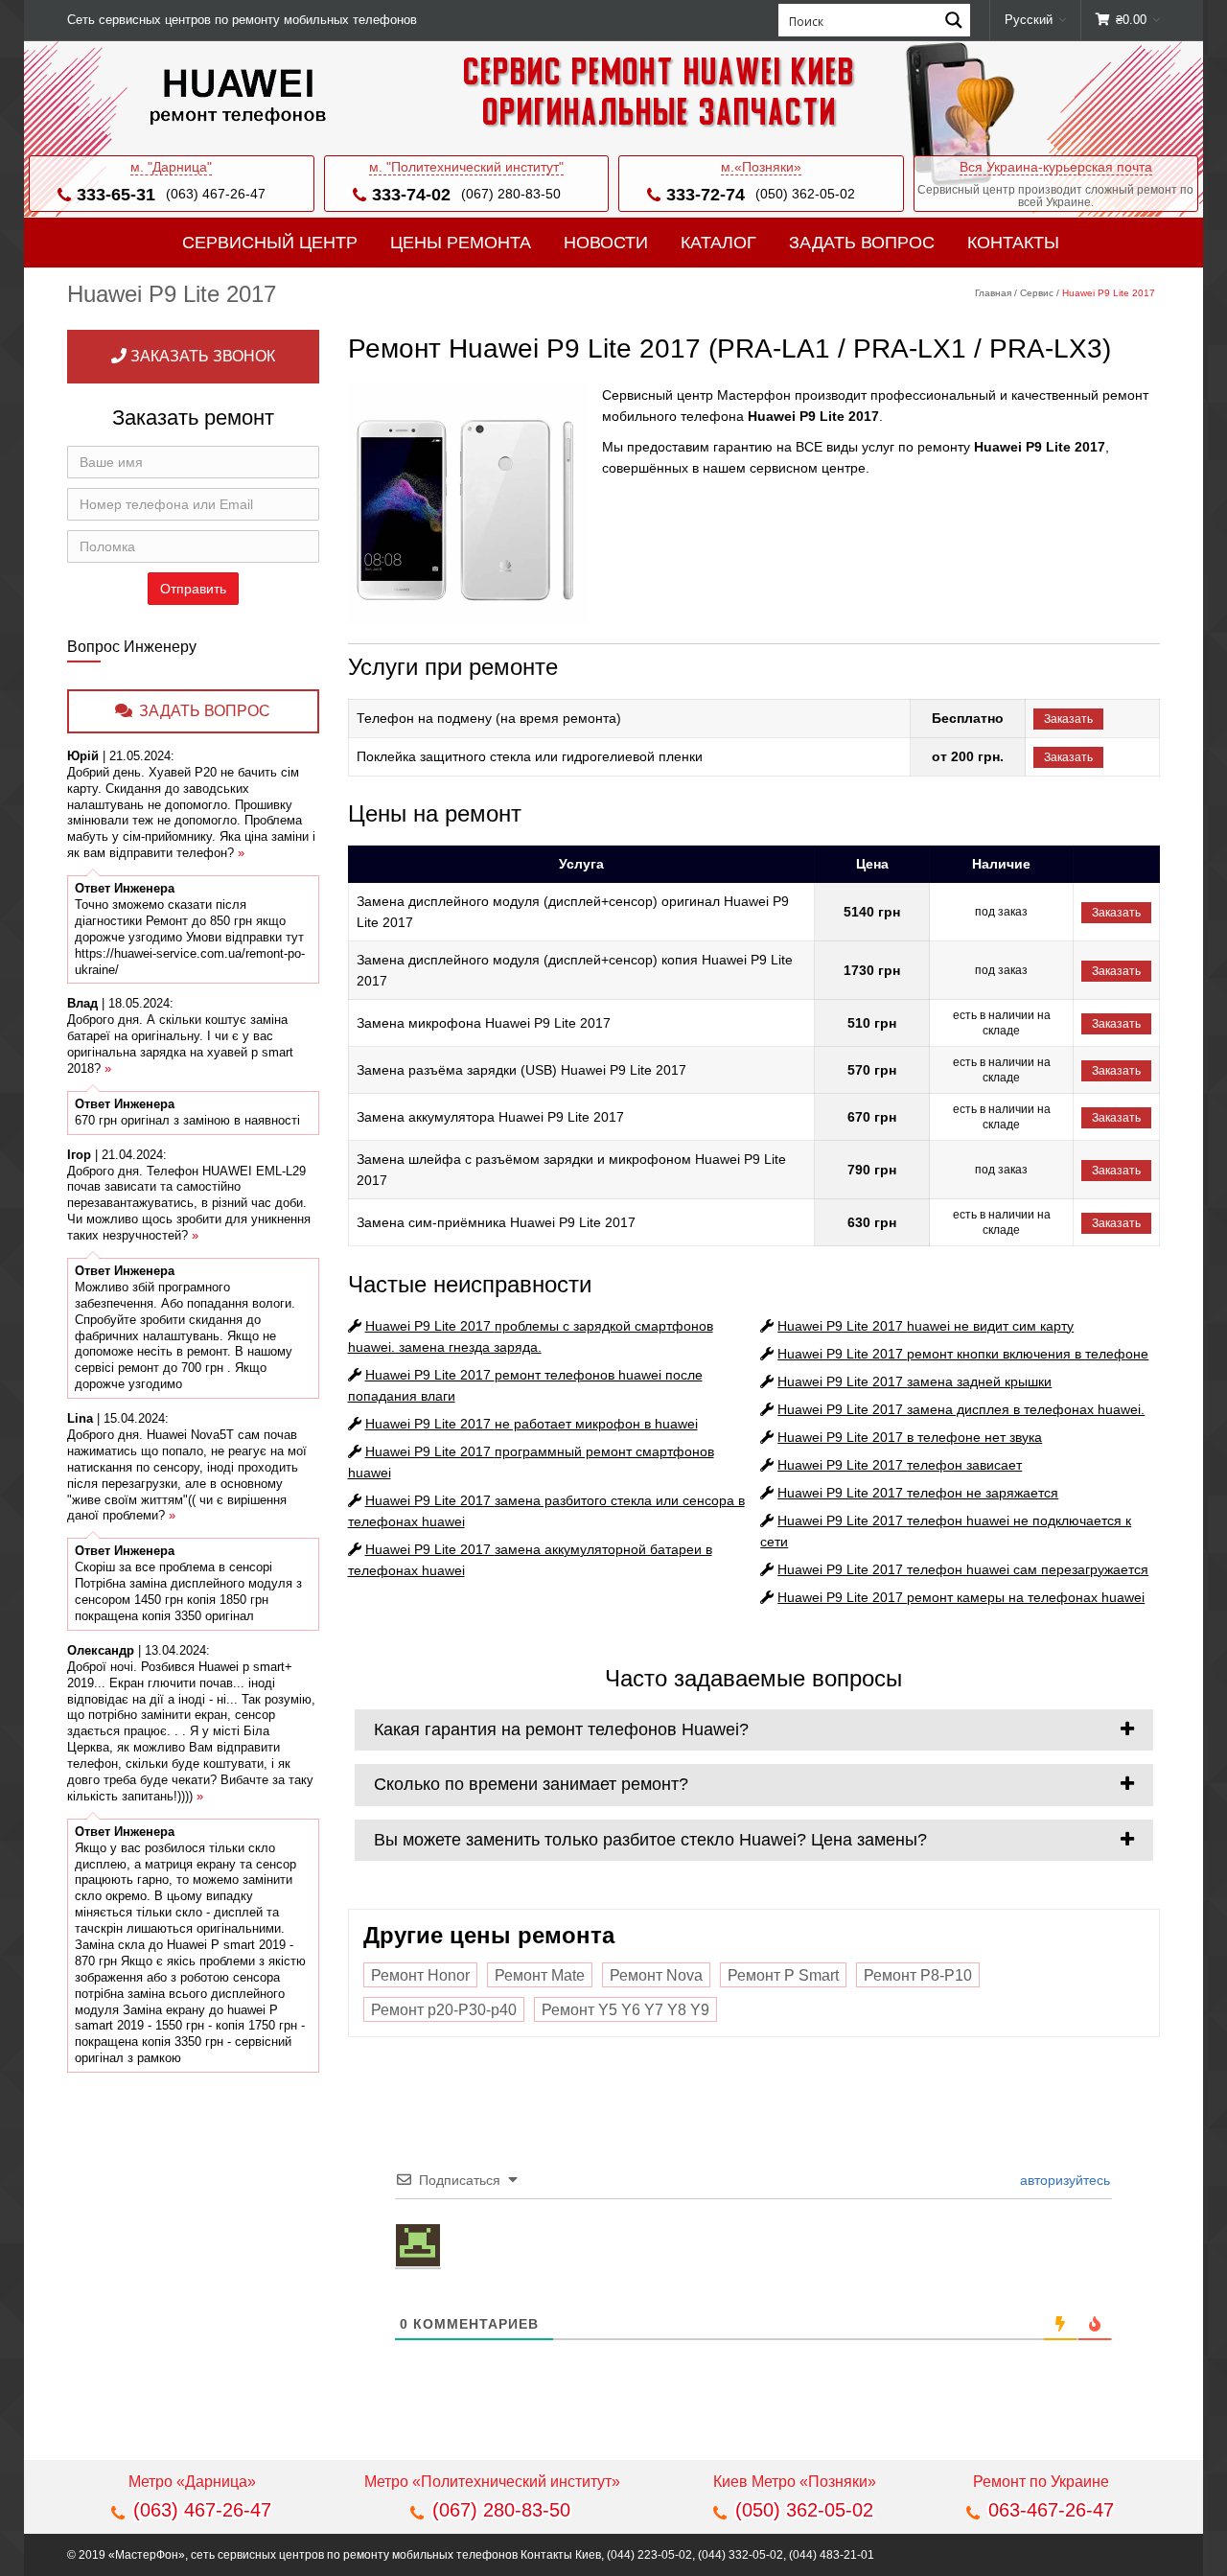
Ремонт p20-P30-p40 (444, 2010)
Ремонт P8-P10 (918, 1975)
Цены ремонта (461, 243)
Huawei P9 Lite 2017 (532, 1424)
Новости (606, 243)
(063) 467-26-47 (216, 194)
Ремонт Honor (420, 1975)
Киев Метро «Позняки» (795, 2482)
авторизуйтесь (1063, 2180)
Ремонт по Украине (1041, 2482)
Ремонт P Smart (783, 1975)
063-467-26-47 (1051, 2510)
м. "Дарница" (171, 167)
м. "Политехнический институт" (466, 167)
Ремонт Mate (540, 1975)
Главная (993, 293)
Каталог (718, 243)
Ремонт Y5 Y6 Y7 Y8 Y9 (625, 2010)
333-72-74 (706, 195)
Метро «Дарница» (192, 2482)
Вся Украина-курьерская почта (1056, 167)
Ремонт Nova (656, 1975)
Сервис (1037, 293)
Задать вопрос (862, 243)
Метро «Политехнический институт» (492, 2482)
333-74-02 (411, 195)
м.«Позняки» (761, 167)
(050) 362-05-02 (805, 194)
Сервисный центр (270, 243)
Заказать (1068, 719)
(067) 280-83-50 (511, 194)
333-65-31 (116, 195)
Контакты (1013, 243)
